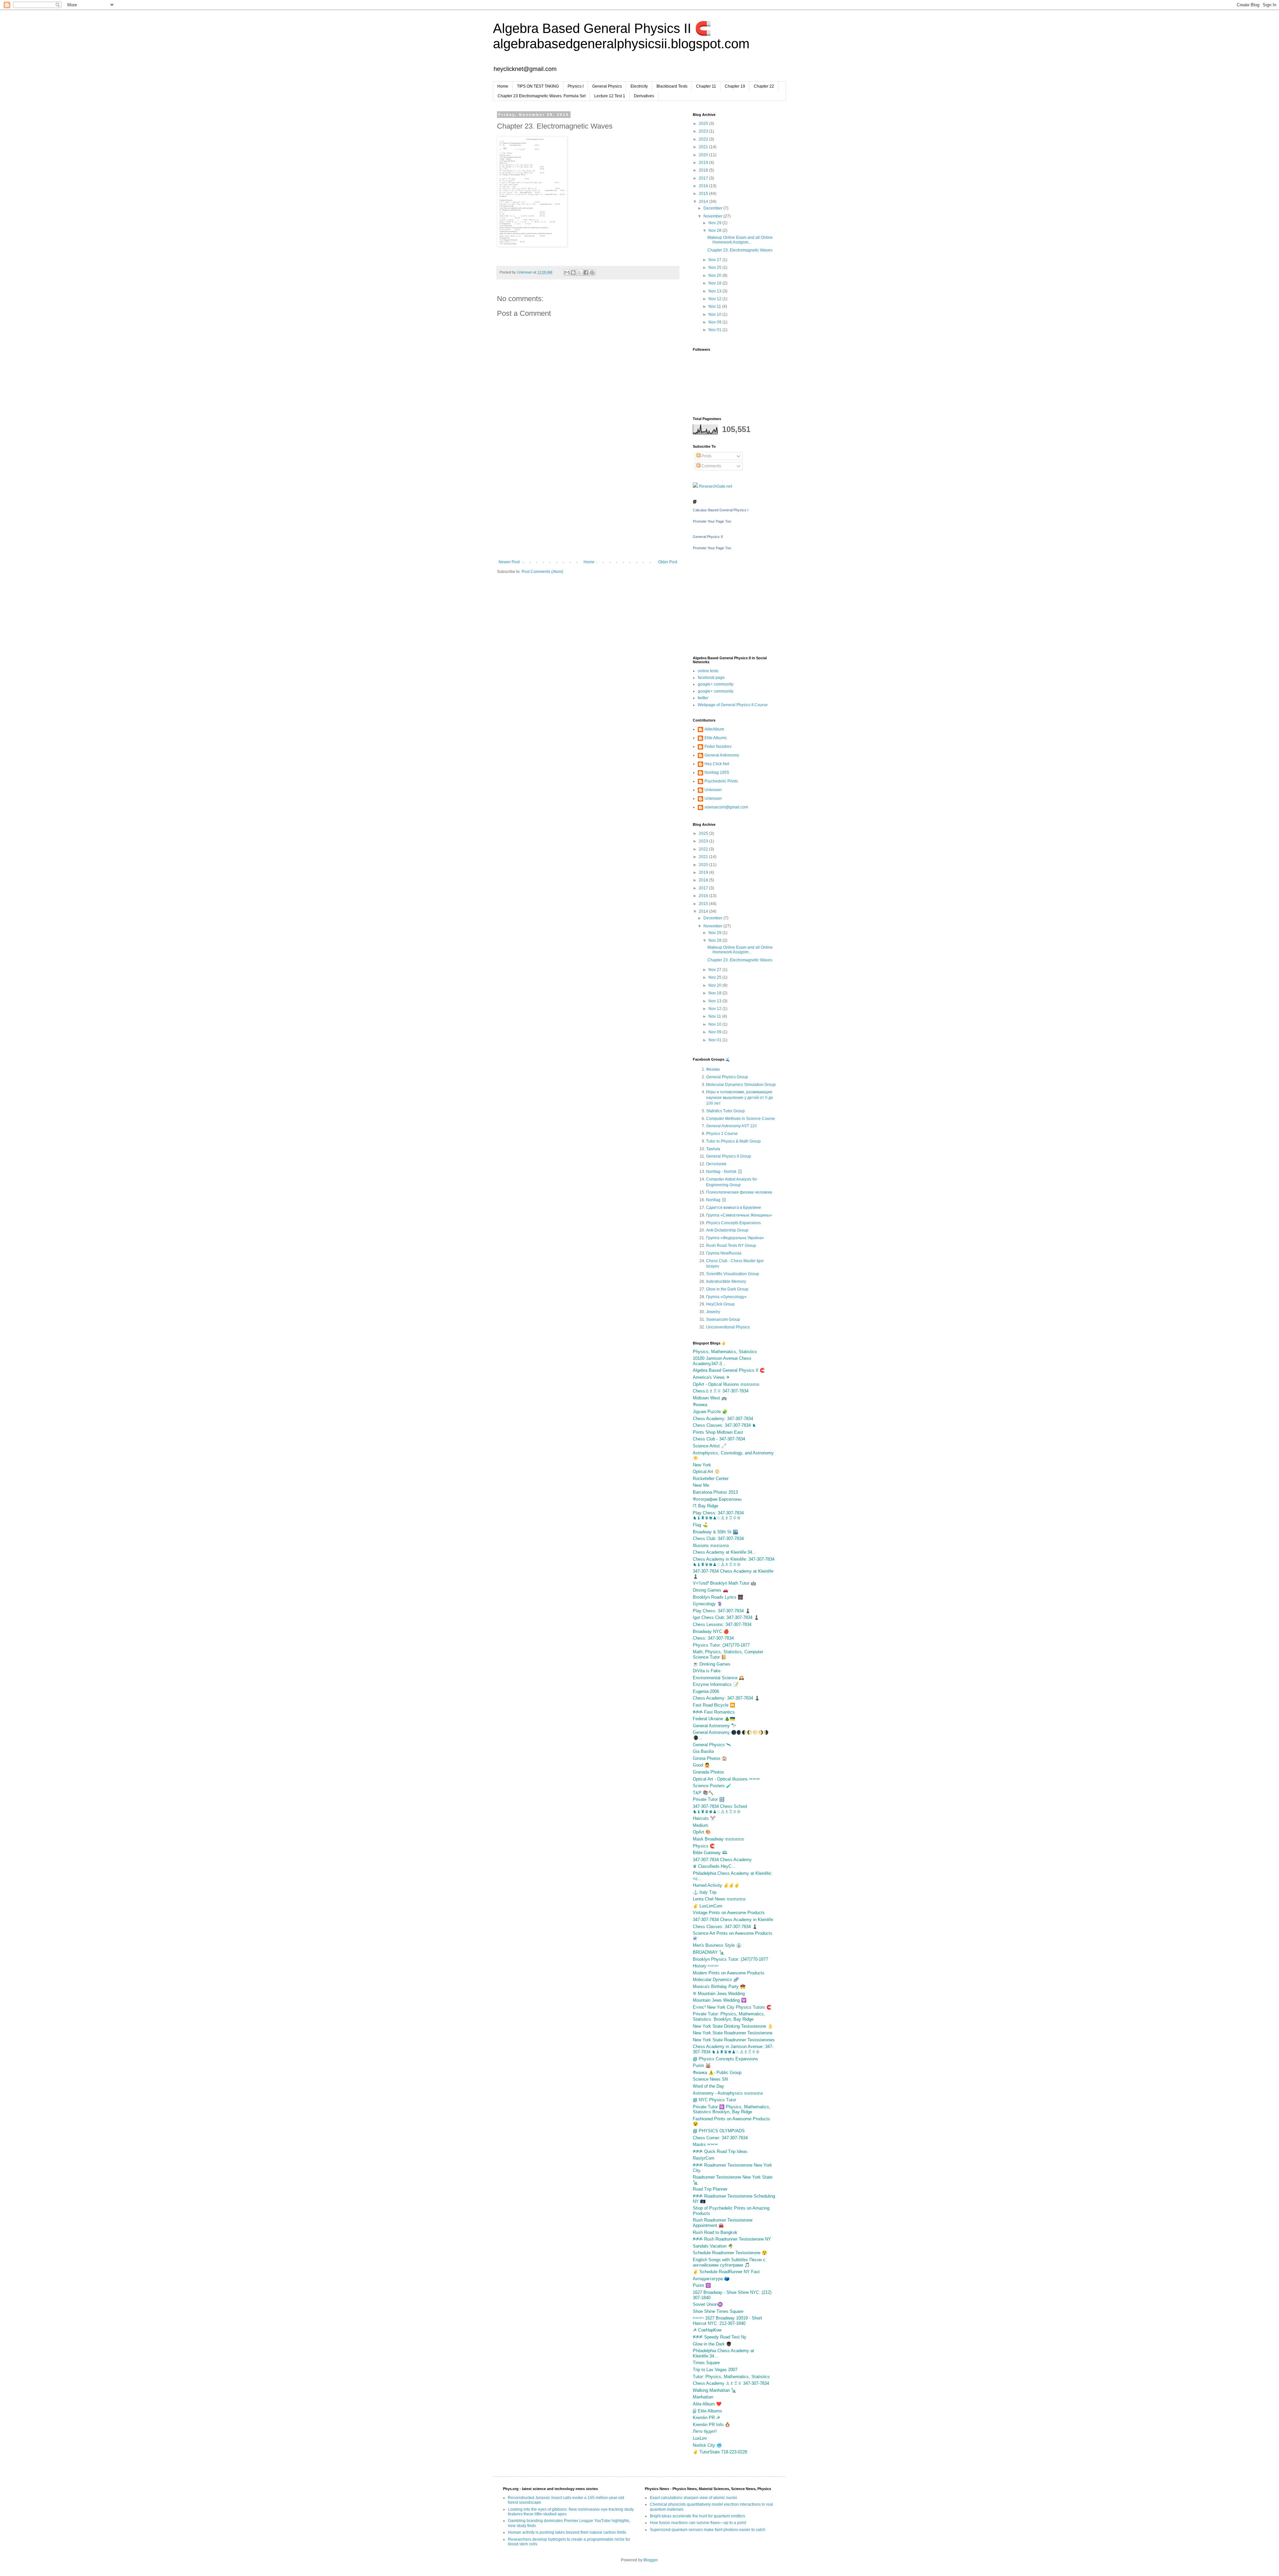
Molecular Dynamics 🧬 (716, 1980)
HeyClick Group (720, 1304)
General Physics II (708, 537)
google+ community (716, 684)
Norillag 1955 (717, 773)
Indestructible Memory (726, 1282)
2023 (704, 131)
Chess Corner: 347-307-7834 (720, 2138)
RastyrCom (704, 2158)
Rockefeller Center (711, 1479)
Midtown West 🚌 (710, 1398)
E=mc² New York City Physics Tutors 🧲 (732, 2007)
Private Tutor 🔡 (709, 1799)
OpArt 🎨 (702, 1832)
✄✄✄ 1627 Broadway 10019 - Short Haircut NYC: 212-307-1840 (727, 2321)
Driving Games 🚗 (710, 1590)
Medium (700, 1825)
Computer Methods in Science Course (741, 1119)
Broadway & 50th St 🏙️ (715, 1532)
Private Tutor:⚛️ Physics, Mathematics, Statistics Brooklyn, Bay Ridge (732, 2109)
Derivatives (644, 96)
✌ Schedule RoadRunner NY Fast (726, 2272)
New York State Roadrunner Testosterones (734, 2040)
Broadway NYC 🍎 (711, 1631)
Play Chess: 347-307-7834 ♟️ (722, 1611)
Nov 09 (715, 322)
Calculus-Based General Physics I (721, 510)
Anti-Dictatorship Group (727, 1230)
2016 (704, 186)
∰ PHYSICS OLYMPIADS (719, 2131)
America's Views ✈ (711, 1377)
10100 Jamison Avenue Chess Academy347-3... (722, 1361)
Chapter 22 (764, 86)
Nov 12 (715, 299)
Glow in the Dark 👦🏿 (712, 2344)
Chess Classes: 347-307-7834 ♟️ (725, 1927)
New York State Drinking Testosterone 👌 (733, 2026)
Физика (713, 1069)
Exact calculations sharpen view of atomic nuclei (693, 2498)
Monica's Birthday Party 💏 (719, 1987)
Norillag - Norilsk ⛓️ (724, 1172)
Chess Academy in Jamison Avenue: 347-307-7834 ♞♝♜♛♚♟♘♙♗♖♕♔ (733, 2049)
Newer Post (509, 562)
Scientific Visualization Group (733, 1274)
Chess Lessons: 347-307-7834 (722, 1624)
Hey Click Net (717, 764)
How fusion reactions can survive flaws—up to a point (698, 2523)
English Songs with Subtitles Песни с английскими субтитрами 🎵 (729, 2262)
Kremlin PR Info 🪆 (711, 2425)
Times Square (706, 2363)
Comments (711, 466)
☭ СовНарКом (707, 2330)
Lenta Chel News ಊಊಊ (719, 1899)
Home (503, 86)
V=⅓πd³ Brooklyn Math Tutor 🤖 (724, 1583)
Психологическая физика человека (739, 1192)
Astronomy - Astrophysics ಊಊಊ (728, 2093)
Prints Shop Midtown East (718, 1432)
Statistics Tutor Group (725, 1111)
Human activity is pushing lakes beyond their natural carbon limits (567, 2532)
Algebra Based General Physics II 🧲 (729, 1370)
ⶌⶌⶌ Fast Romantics (714, 1712)
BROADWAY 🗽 (709, 1952)
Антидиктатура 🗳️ (711, 2279)
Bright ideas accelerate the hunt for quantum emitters (697, 2516)
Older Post (668, 562)
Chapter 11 (706, 86)
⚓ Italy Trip (705, 1892)
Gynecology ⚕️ (708, 1604)
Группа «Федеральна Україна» (735, 1238)
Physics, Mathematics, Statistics (725, 1352)
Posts (706, 456)
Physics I (576, 86)
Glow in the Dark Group (727, 1289)
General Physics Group (727, 1077)
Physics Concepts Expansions (733, 1223)
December (713, 208)
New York (702, 1465)
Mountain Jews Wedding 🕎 (720, 2000)
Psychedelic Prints (721, 781)
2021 (704, 147)
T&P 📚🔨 (703, 1793)
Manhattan (703, 2397)
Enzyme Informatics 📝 (716, 1684)
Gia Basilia (703, 1751)
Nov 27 (715, 260)
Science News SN (710, 2079)
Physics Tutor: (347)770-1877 (721, 1645)
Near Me (701, 1485)
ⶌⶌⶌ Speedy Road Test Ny (720, 2337)
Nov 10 (715, 314)
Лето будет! (705, 2431)
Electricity (639, 86)
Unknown (713, 790)
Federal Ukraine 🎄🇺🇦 (714, 1719)
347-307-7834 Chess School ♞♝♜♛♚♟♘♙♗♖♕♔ (720, 1809)
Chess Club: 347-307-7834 (718, 1539)
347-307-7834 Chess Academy (722, 1860)
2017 (704, 178)
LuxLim (700, 2438)
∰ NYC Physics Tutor (714, 2100)
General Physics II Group (729, 1156)
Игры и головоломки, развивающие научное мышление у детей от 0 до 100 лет (740, 1098)
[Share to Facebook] (586, 272)
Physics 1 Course (722, 1134)
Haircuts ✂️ (704, 1818)
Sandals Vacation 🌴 (713, 2246)
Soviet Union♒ (708, 2304)
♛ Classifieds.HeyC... (714, 1866)
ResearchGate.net (715, 486)
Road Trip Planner (710, 2189)
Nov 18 (715, 283)
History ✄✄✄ (706, 1966)
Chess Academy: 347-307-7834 (723, 1419)
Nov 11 (715, 306)
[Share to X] (580, 272)
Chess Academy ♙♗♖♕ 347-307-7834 (731, 2383)
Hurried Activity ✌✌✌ (716, 1885)
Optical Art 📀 (706, 1472)
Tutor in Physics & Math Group (733, 1141)
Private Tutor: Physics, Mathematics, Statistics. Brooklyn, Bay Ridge (729, 2017)
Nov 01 (715, 330)
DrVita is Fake (707, 1671)
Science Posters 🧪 (712, 1786)
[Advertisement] (588, 510)
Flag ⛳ (700, 1525)
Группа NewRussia (724, 1253)
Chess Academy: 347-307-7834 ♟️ (726, 1698)
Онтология (716, 1164)
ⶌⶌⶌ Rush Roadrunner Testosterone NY (732, 2239)
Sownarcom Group (723, 1319)
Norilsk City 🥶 (707, 2445)
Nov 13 (715, 291)
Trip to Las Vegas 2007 (715, 2370)
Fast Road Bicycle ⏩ (714, 1705)
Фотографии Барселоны (717, 1499)
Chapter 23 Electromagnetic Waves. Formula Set (542, 96)
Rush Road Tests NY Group (731, 1246)
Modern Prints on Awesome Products (729, 1973)
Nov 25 (715, 267)
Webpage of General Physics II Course (733, 705)
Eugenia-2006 (706, 1691)
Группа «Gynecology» (726, 1297)
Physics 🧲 (704, 1846)
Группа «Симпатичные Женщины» (739, 1215)
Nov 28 (715, 231)
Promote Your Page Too (712, 521)
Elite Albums (716, 738)
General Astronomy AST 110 (731, 1126)
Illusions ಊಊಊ (711, 1546)
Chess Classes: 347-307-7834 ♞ (724, 1425)
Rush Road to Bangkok (715, 2232)
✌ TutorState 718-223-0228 (720, 2452)
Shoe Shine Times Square (718, 2311)
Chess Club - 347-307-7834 (719, 1439)
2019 (704, 163)
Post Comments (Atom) (542, 572)
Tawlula (713, 1149)
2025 (704, 124)
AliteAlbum (714, 729)
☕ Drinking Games (712, 1664)
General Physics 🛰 (712, 1745)
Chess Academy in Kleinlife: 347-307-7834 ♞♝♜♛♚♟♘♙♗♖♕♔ (734, 1562)
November (713, 216)
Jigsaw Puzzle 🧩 (710, 1412)
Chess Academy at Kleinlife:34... (724, 1552)
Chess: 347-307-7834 (713, 1638)
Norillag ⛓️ (716, 1200)
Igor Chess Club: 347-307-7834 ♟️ (726, 1617)
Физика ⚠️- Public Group (717, 2072)
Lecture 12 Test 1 (610, 96)
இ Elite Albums (707, 2411)
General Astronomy (722, 755)
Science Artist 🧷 (710, 1446)
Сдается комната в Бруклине (734, 1208)
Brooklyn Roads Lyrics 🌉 (718, 1597)
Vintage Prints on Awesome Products (729, 1913)
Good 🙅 (701, 1765)
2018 (704, 170)
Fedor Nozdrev (718, 747)
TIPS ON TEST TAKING (538, 86)
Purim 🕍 (702, 2065)
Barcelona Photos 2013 (715, 1492)
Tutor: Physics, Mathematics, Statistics (731, 2377)
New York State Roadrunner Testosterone (733, 2033)
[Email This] (567, 272)
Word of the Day (708, 2086)
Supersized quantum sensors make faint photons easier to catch (708, 2530)
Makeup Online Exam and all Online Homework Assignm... (740, 240)
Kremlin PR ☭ (706, 2418)
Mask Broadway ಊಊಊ (718, 1839)
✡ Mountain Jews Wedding (719, 1994)
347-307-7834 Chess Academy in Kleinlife (733, 1920)
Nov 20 (715, 275)
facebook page (711, 678)
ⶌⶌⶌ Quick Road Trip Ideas (720, 2151)
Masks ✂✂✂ (705, 2144)
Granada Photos (708, 1772)
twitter (703, 698)
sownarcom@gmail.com (726, 807)
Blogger (650, 2560)
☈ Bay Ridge (705, 1506)
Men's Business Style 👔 (717, 1945)
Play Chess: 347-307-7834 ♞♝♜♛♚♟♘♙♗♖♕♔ (718, 1516)
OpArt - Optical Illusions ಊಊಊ (726, 1384)
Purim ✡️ (702, 2285)
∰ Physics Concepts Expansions (725, 2059)
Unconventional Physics (728, 1327)
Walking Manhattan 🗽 (715, 2390)
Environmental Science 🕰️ (718, 1678)
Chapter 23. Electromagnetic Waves (740, 250)
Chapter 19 (735, 86)
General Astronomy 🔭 (715, 1726)
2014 (704, 202)
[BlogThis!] (573, 272)
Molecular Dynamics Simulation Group (741, 1085)
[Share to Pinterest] (592, 272)
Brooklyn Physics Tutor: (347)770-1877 (730, 1959)
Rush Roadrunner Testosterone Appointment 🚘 (723, 2223)
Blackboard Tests (672, 86)
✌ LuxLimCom (708, 1906)
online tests (708, 671)
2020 (704, 155)
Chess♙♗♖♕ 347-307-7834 (721, 1391)
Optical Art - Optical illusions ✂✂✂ (726, 1779)
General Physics (607, 86)
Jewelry (713, 1312)
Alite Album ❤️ (707, 2404)
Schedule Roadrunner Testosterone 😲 (730, 2253)
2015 (704, 194)
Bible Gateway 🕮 (710, 1853)
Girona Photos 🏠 (710, 1758)
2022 (704, 139)
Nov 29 (715, 223)
